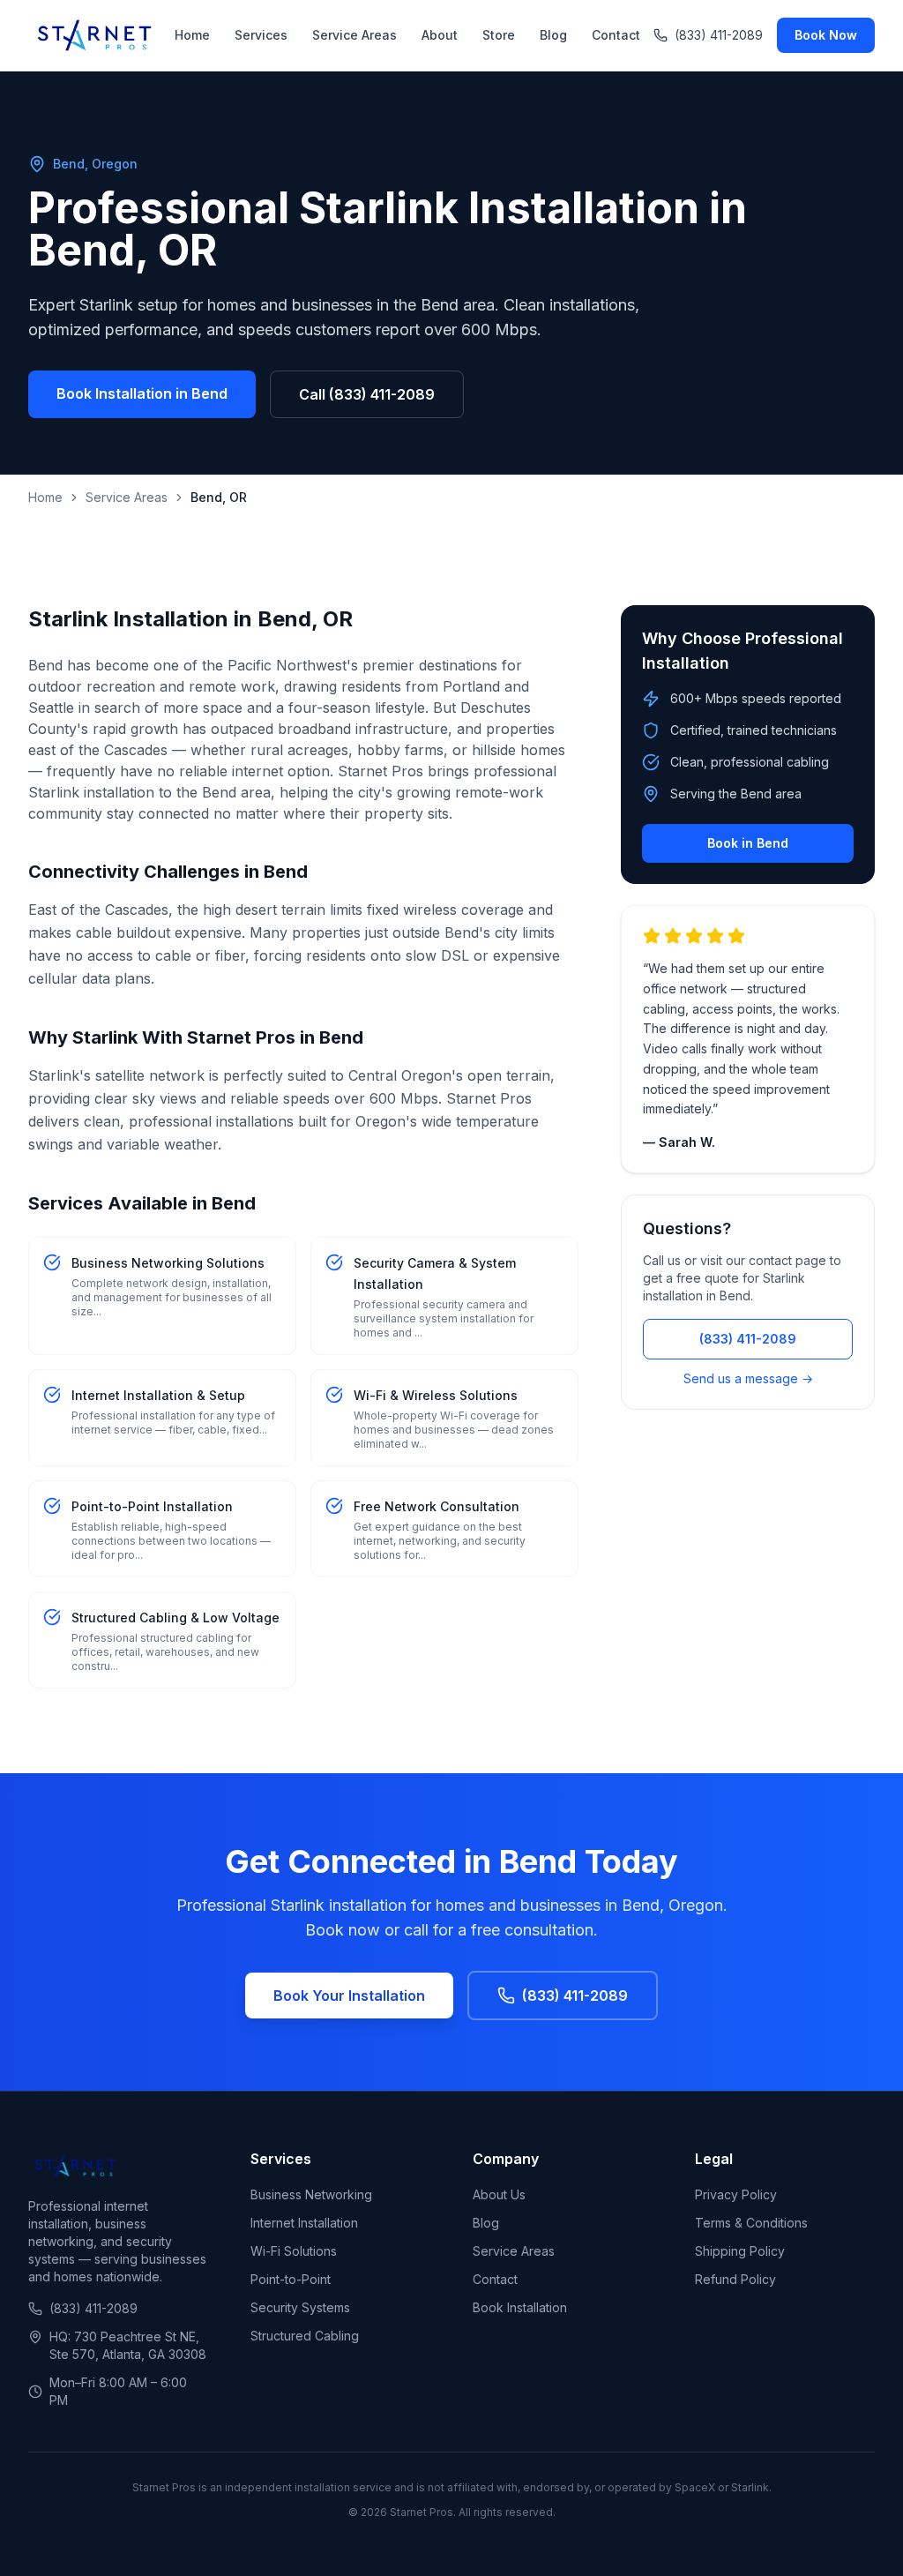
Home (192, 35)
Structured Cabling (305, 2336)
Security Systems (300, 2307)
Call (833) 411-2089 (367, 394)
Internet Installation (304, 2223)
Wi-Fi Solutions (294, 2251)
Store (499, 35)
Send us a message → (748, 1378)
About (440, 35)
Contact (616, 35)
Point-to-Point (291, 2279)
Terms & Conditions (751, 2223)
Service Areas (354, 35)
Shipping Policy (740, 2251)
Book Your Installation (349, 1996)
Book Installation (520, 2307)
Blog (553, 35)
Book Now (826, 35)
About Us (499, 2194)
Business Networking (311, 2194)
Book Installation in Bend (142, 393)
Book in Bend (748, 843)
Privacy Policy (736, 2194)
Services (261, 35)
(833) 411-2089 (719, 35)
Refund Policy (735, 2279)
